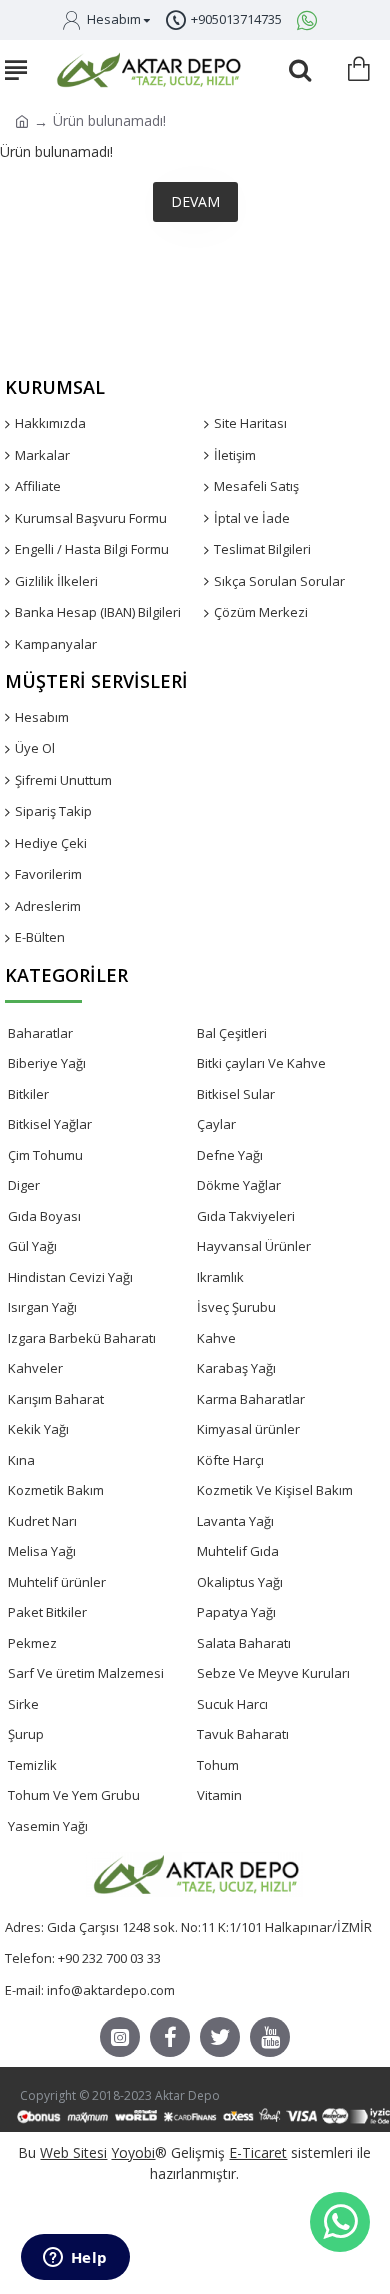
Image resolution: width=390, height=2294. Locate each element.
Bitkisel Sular (236, 1094)
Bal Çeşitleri (232, 1033)
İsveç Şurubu (236, 1307)
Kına (21, 1460)
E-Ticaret (258, 2152)
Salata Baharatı (244, 1643)
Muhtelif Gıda (238, 1551)
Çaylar (216, 1124)
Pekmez (32, 1643)
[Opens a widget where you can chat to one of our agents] (75, 2259)
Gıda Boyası (44, 1216)
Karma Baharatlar (251, 1399)
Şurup (26, 1734)
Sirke (23, 1704)
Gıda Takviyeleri (246, 1216)
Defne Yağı (230, 1155)
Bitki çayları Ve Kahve (261, 1063)
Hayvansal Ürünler (254, 1246)
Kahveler (35, 1368)
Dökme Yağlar (239, 1185)
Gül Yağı (32, 1246)
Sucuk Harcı (232, 1704)
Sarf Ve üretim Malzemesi (86, 1673)
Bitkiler (28, 1094)
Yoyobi (133, 2152)
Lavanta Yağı (235, 1521)
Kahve (216, 1338)
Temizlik (32, 1765)
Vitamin (219, 1795)
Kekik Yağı (38, 1429)
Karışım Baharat (56, 1399)
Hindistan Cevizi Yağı (70, 1277)
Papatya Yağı (236, 1612)
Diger (24, 1185)
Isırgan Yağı (42, 1307)
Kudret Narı (42, 1521)
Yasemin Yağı (48, 1826)
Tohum (218, 1765)
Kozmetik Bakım (56, 1490)
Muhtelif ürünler (57, 1582)
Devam (195, 201)
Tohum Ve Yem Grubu (74, 1795)
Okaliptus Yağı (240, 1582)
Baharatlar (40, 1033)
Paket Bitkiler (47, 1612)
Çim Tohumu (45, 1155)
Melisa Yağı (42, 1551)
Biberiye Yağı (47, 1063)
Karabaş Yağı (236, 1368)
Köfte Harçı (230, 1460)
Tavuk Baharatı (243, 1734)
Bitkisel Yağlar (50, 1124)
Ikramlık (220, 1277)
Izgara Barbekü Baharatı (82, 1338)
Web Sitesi (73, 2152)
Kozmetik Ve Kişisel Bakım (275, 1490)
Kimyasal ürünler (248, 1429)
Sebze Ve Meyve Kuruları (273, 1673)
